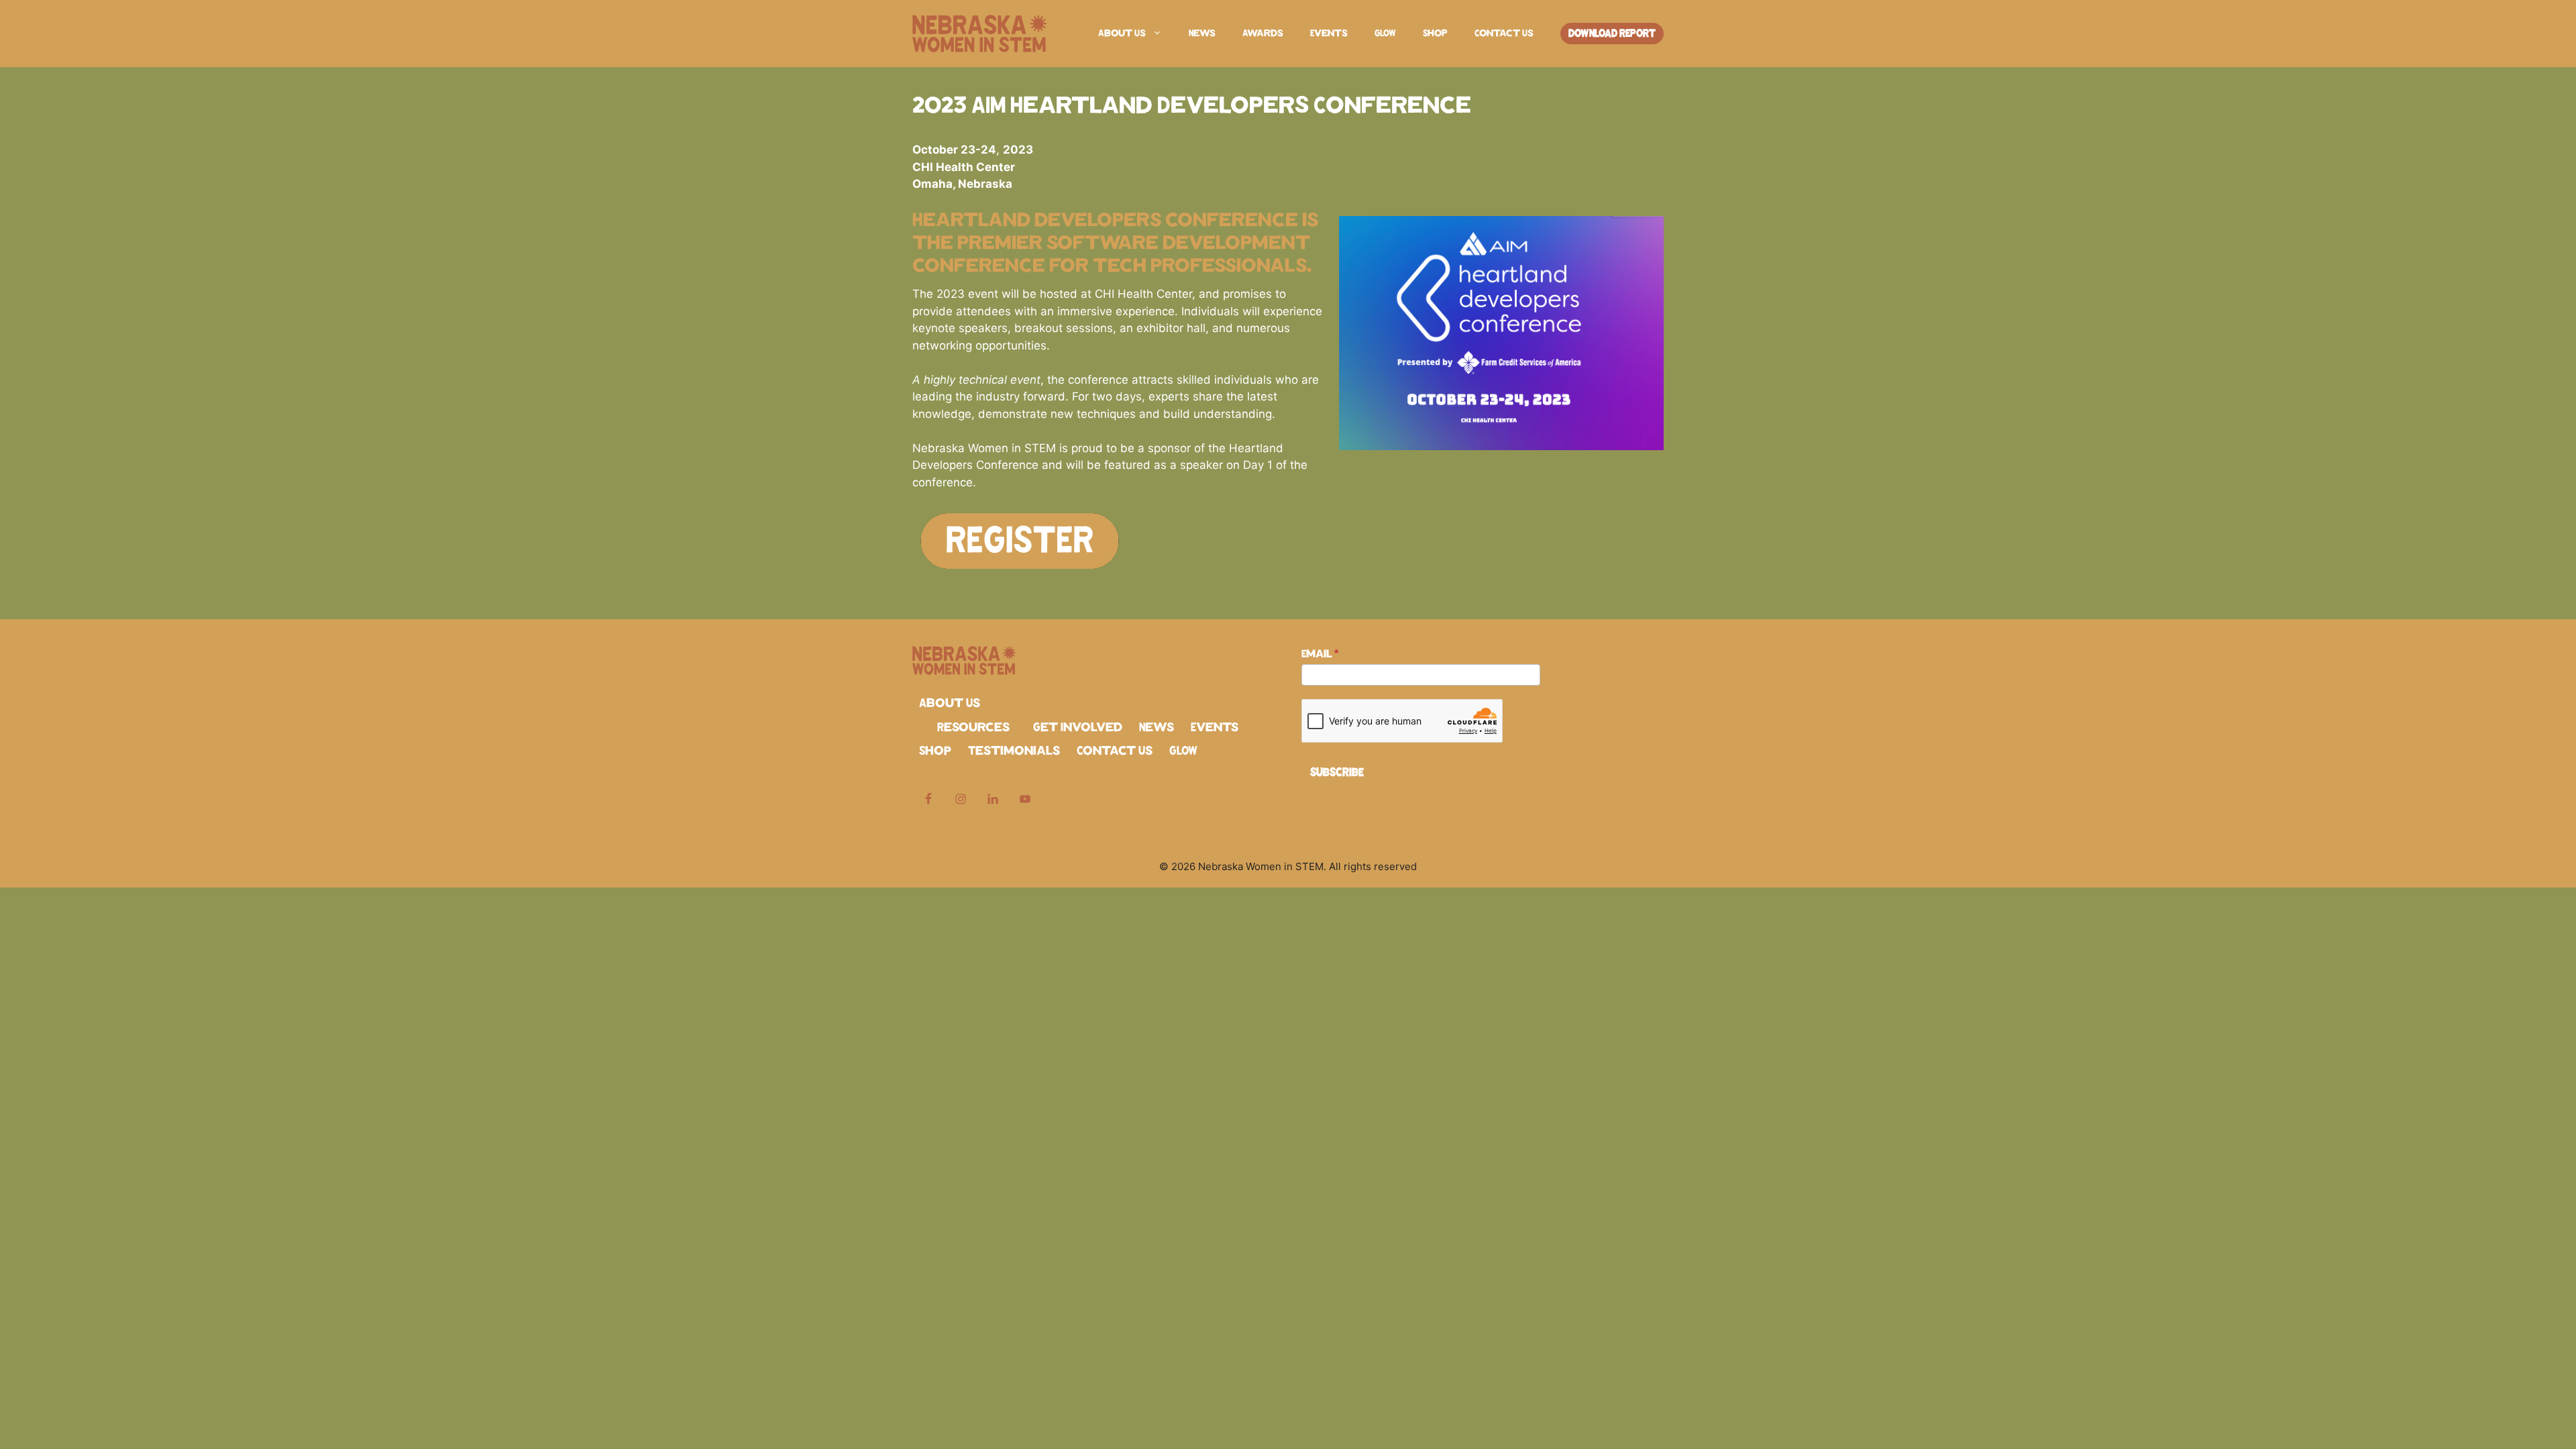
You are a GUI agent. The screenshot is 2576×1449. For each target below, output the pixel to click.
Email (1320, 654)
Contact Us (1504, 34)
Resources (973, 728)
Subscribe (1337, 773)
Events (1329, 34)
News (1202, 34)
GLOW (1385, 34)
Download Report (1612, 34)
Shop (1435, 34)
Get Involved (1078, 728)
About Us (1122, 34)
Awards (1263, 34)
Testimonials (1014, 751)
